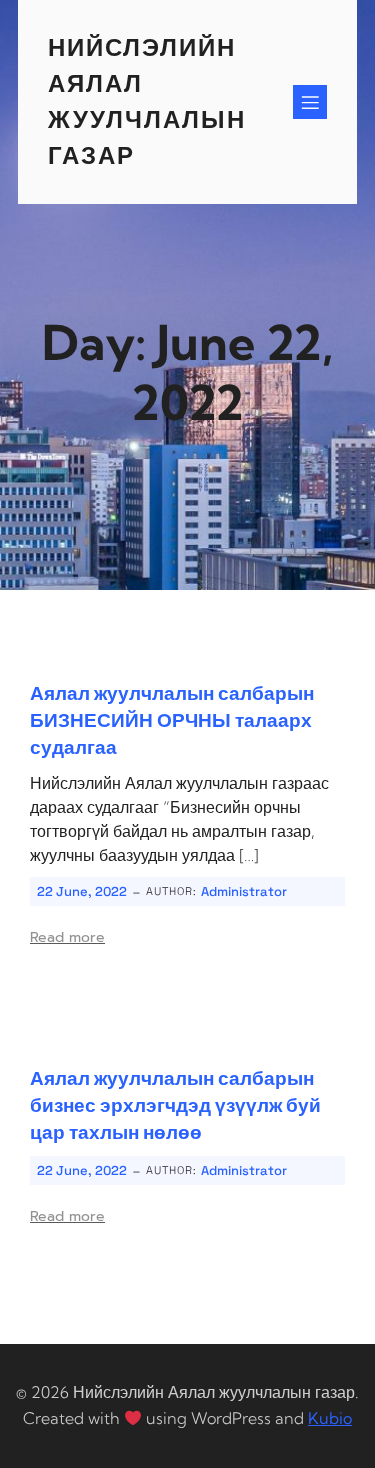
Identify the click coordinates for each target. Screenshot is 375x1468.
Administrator (244, 891)
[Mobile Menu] (310, 102)
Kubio (330, 1418)
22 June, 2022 (82, 891)
